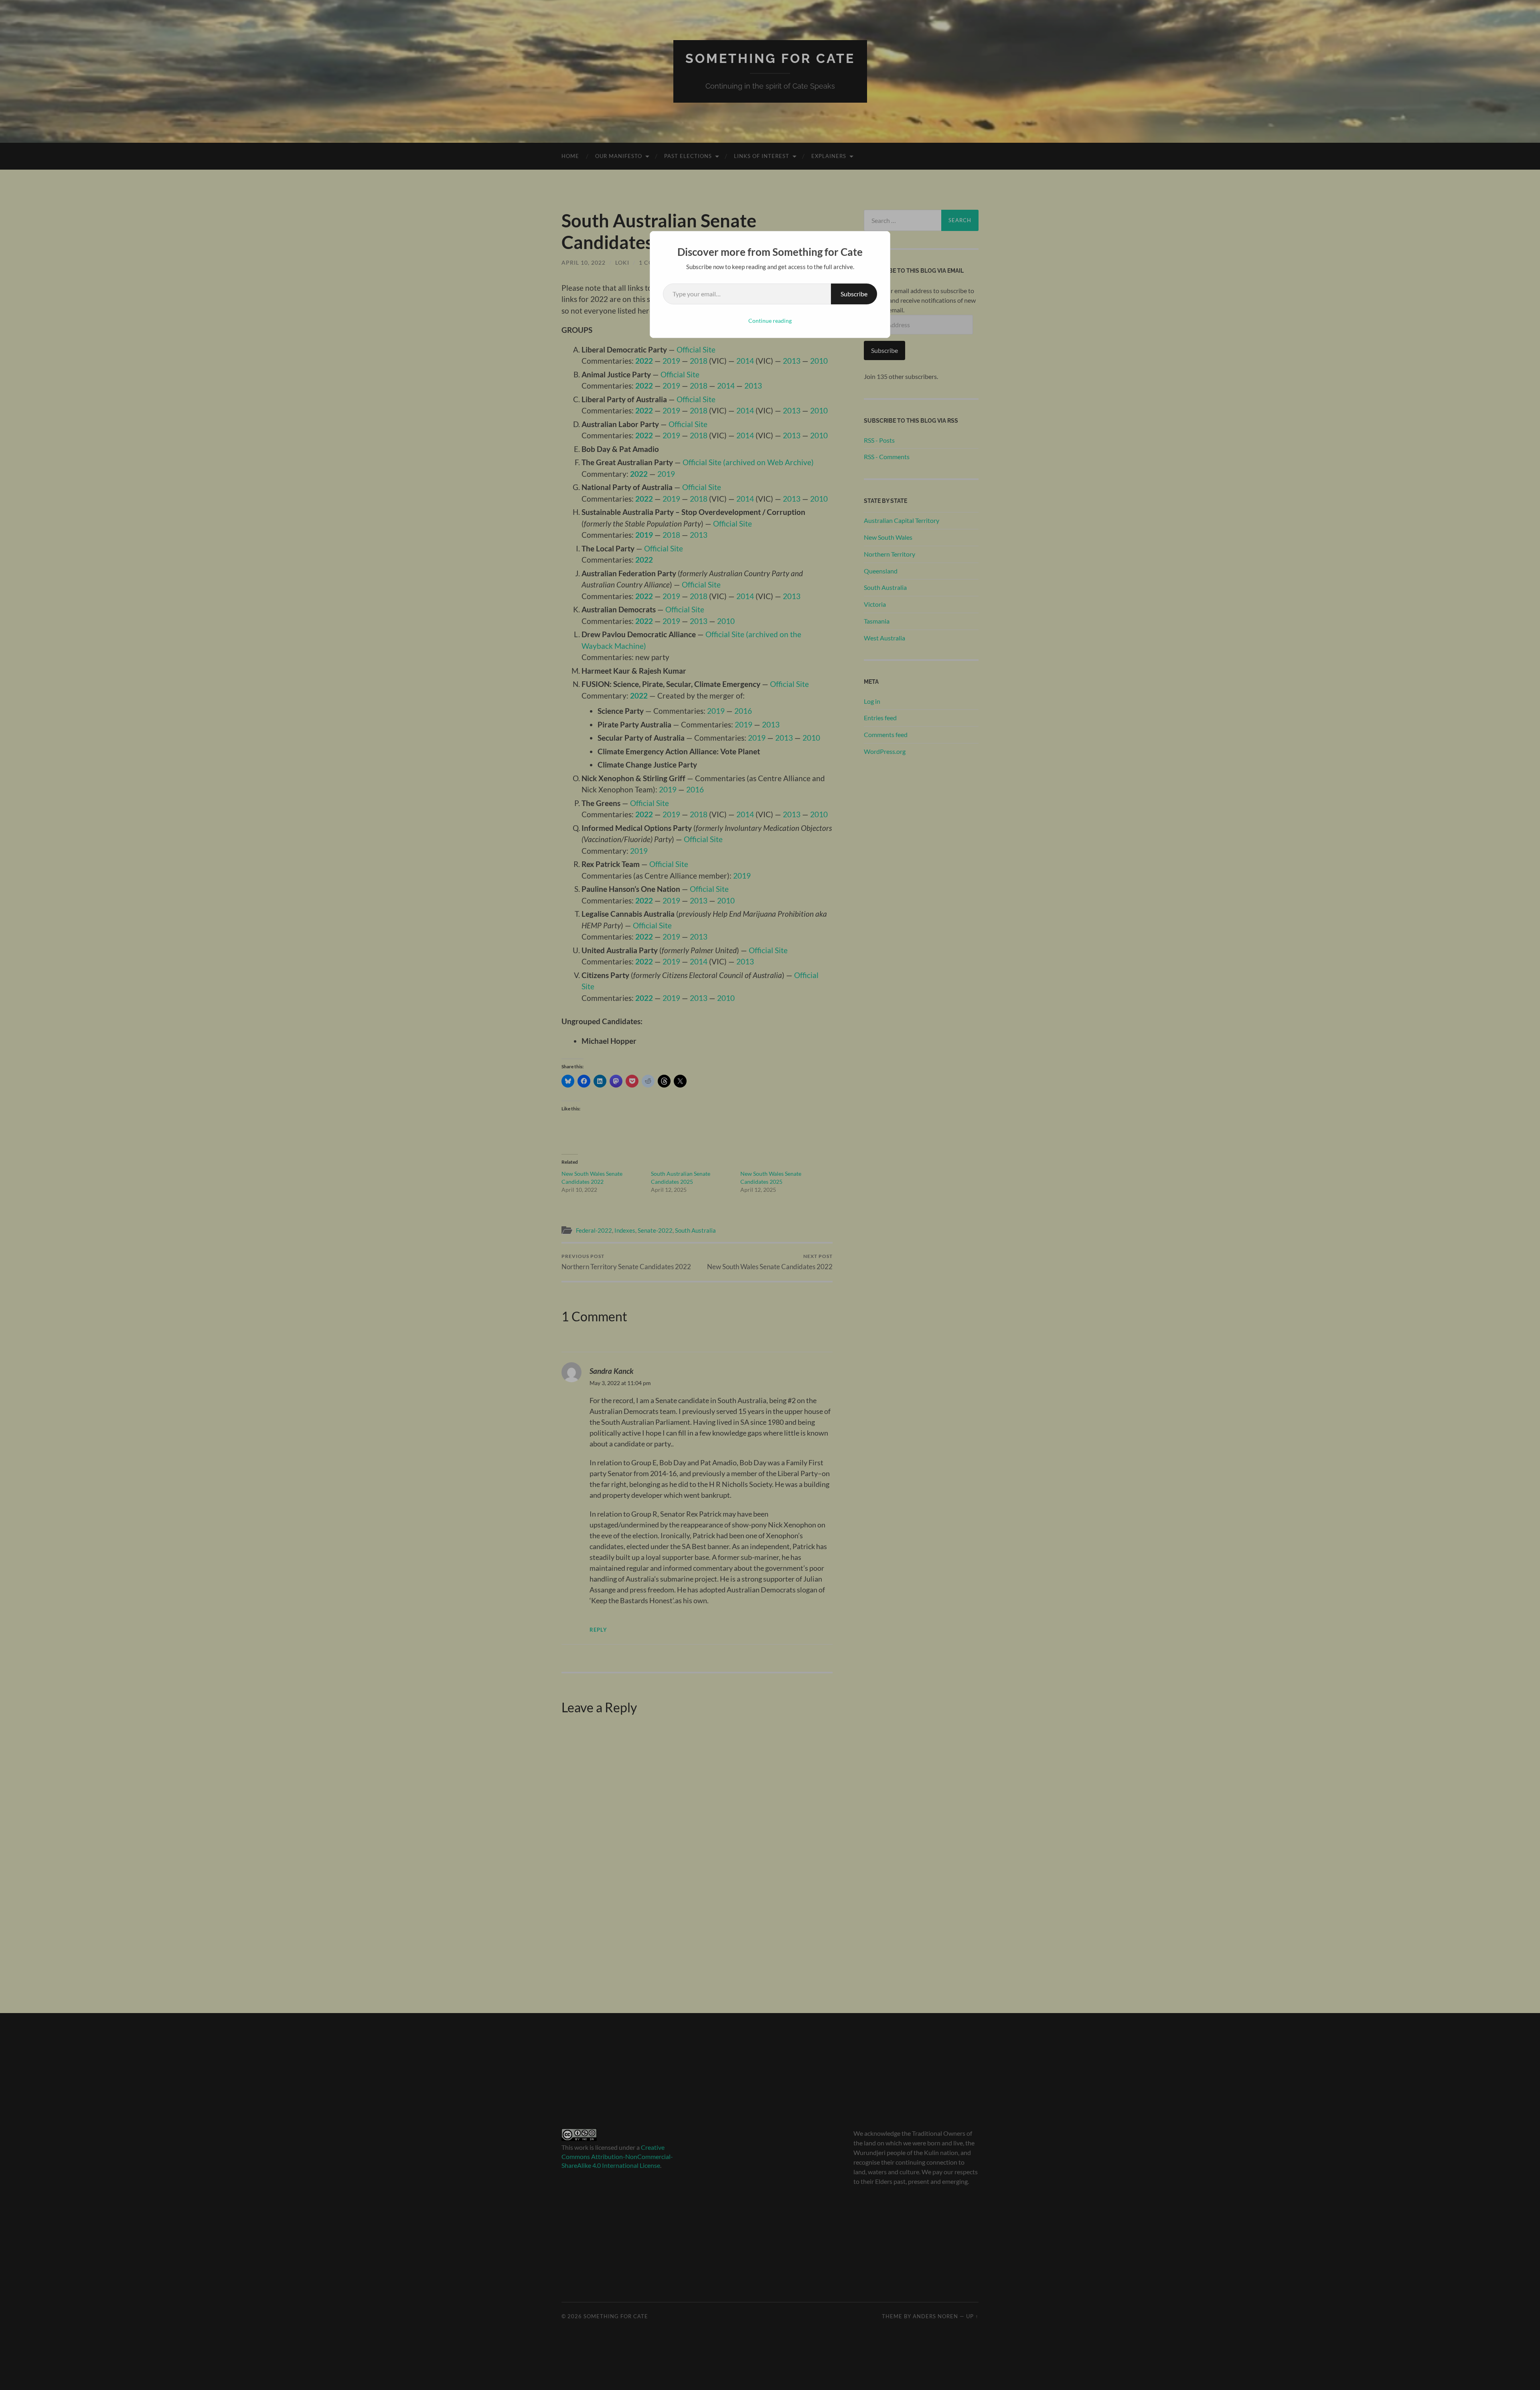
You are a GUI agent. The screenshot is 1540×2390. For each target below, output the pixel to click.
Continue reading (770, 321)
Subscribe (854, 294)
